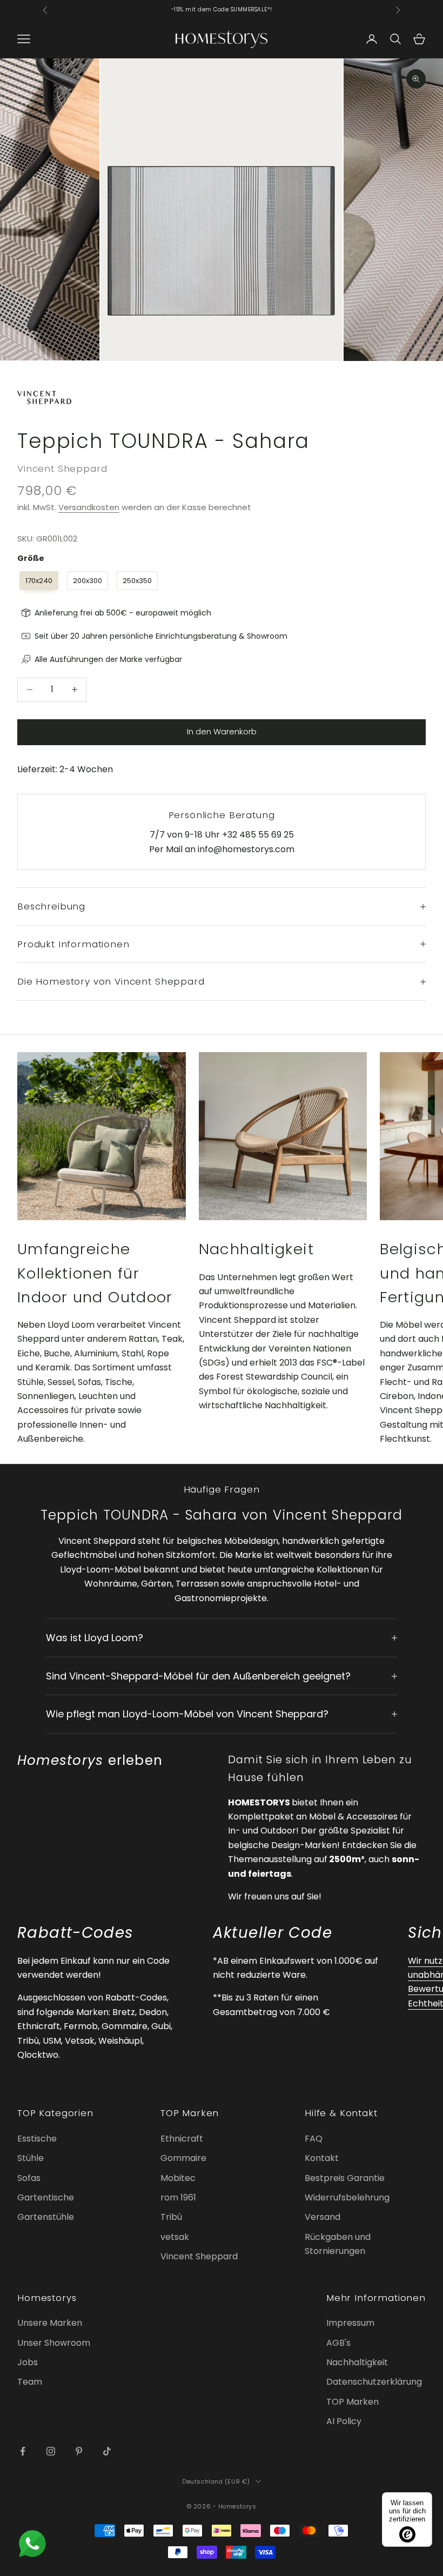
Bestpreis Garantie (345, 2178)
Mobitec (178, 2178)
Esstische (37, 2139)
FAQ (314, 2139)
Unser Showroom (54, 2343)
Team (30, 2382)
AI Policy (344, 2421)
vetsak (175, 2237)
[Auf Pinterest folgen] (79, 2451)
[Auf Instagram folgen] (51, 2451)
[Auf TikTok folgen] (107, 2451)
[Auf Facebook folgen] (23, 2451)
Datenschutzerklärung (374, 2382)
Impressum (350, 2323)
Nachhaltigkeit (357, 2362)
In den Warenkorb (222, 731)
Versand (323, 2217)
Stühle (31, 2158)
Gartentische (46, 2197)
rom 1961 (178, 2197)
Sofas (29, 2178)
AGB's (338, 2343)
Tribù (171, 2217)
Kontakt (322, 2158)
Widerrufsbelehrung (347, 2197)
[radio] (38, 581)
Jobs (28, 2362)
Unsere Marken (50, 2323)
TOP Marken (353, 2402)
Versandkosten (89, 507)
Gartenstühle (46, 2217)
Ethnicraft (182, 2139)
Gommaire (183, 2158)
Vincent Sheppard (62, 469)
